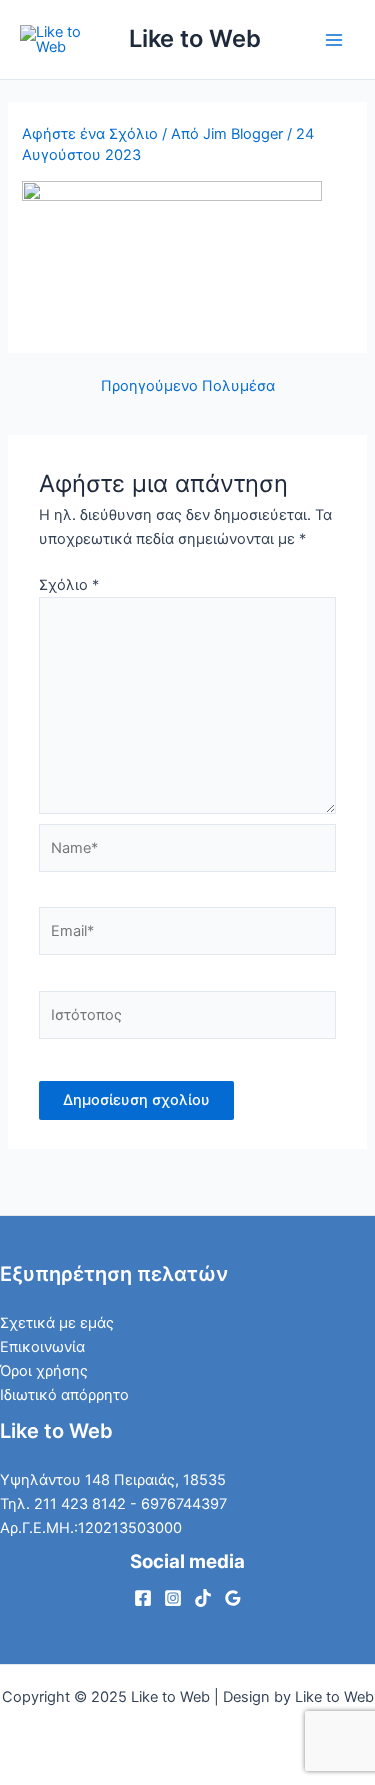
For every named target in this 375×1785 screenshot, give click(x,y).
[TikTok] (203, 1598)
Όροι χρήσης (44, 1371)
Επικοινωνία (42, 1347)
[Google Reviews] (233, 1598)
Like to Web (195, 38)
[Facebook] (143, 1598)
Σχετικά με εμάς (57, 1323)
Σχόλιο (69, 585)
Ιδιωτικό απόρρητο (64, 1395)
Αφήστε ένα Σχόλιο (90, 134)
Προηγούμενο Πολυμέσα (188, 386)
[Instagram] (173, 1598)
